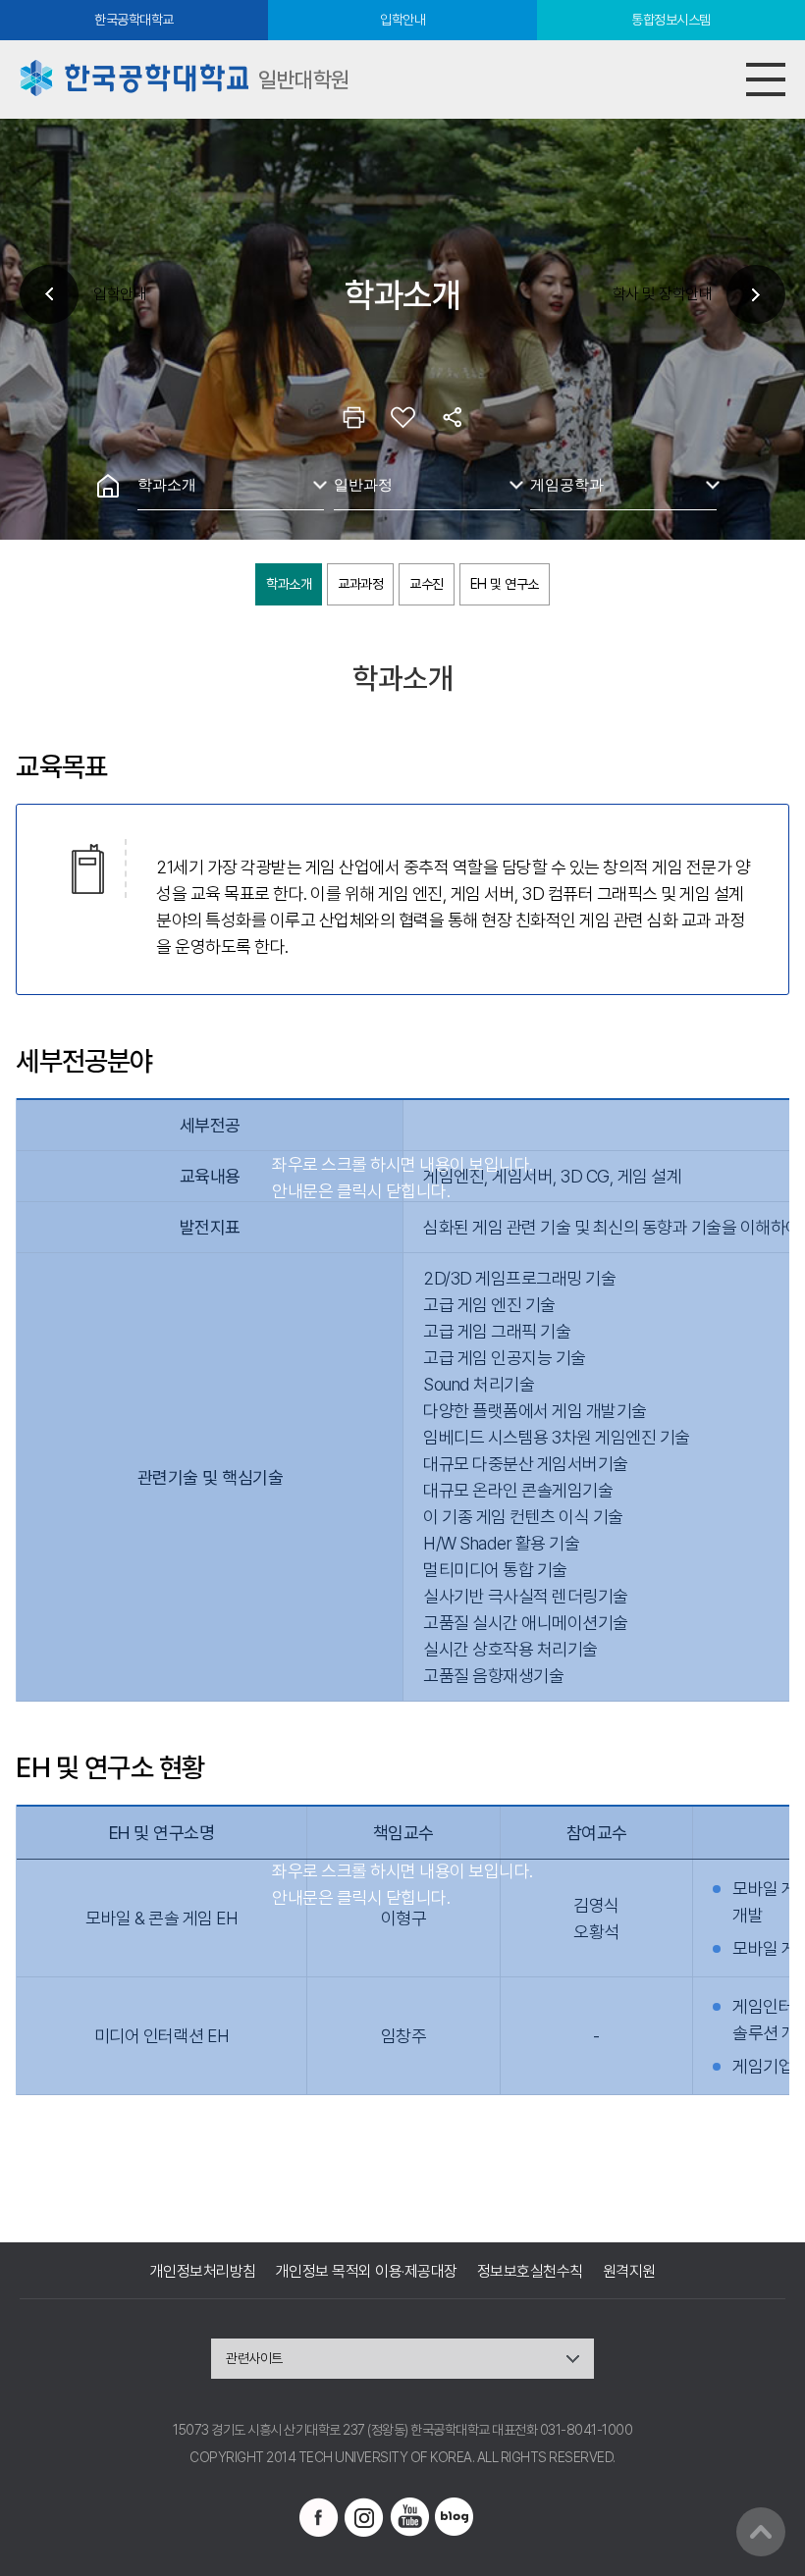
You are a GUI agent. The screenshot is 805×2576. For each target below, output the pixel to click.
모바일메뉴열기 (766, 79)
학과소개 (167, 484)
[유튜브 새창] (409, 2517)
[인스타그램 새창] (364, 2517)
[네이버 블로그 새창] (455, 2517)
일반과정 (363, 484)
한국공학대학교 (134, 20)
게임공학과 (567, 484)
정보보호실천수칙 (530, 2271)
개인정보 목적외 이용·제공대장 (367, 2271)
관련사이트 (254, 2358)
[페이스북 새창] (319, 2517)
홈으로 (108, 486)
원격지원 (629, 2271)
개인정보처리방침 (203, 2271)
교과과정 (360, 584)
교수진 (427, 584)
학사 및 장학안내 (663, 294)
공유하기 (452, 417)
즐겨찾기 (402, 417)
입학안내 (402, 20)
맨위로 (761, 2532)
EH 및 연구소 (505, 584)
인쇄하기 (353, 417)
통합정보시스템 (671, 20)
